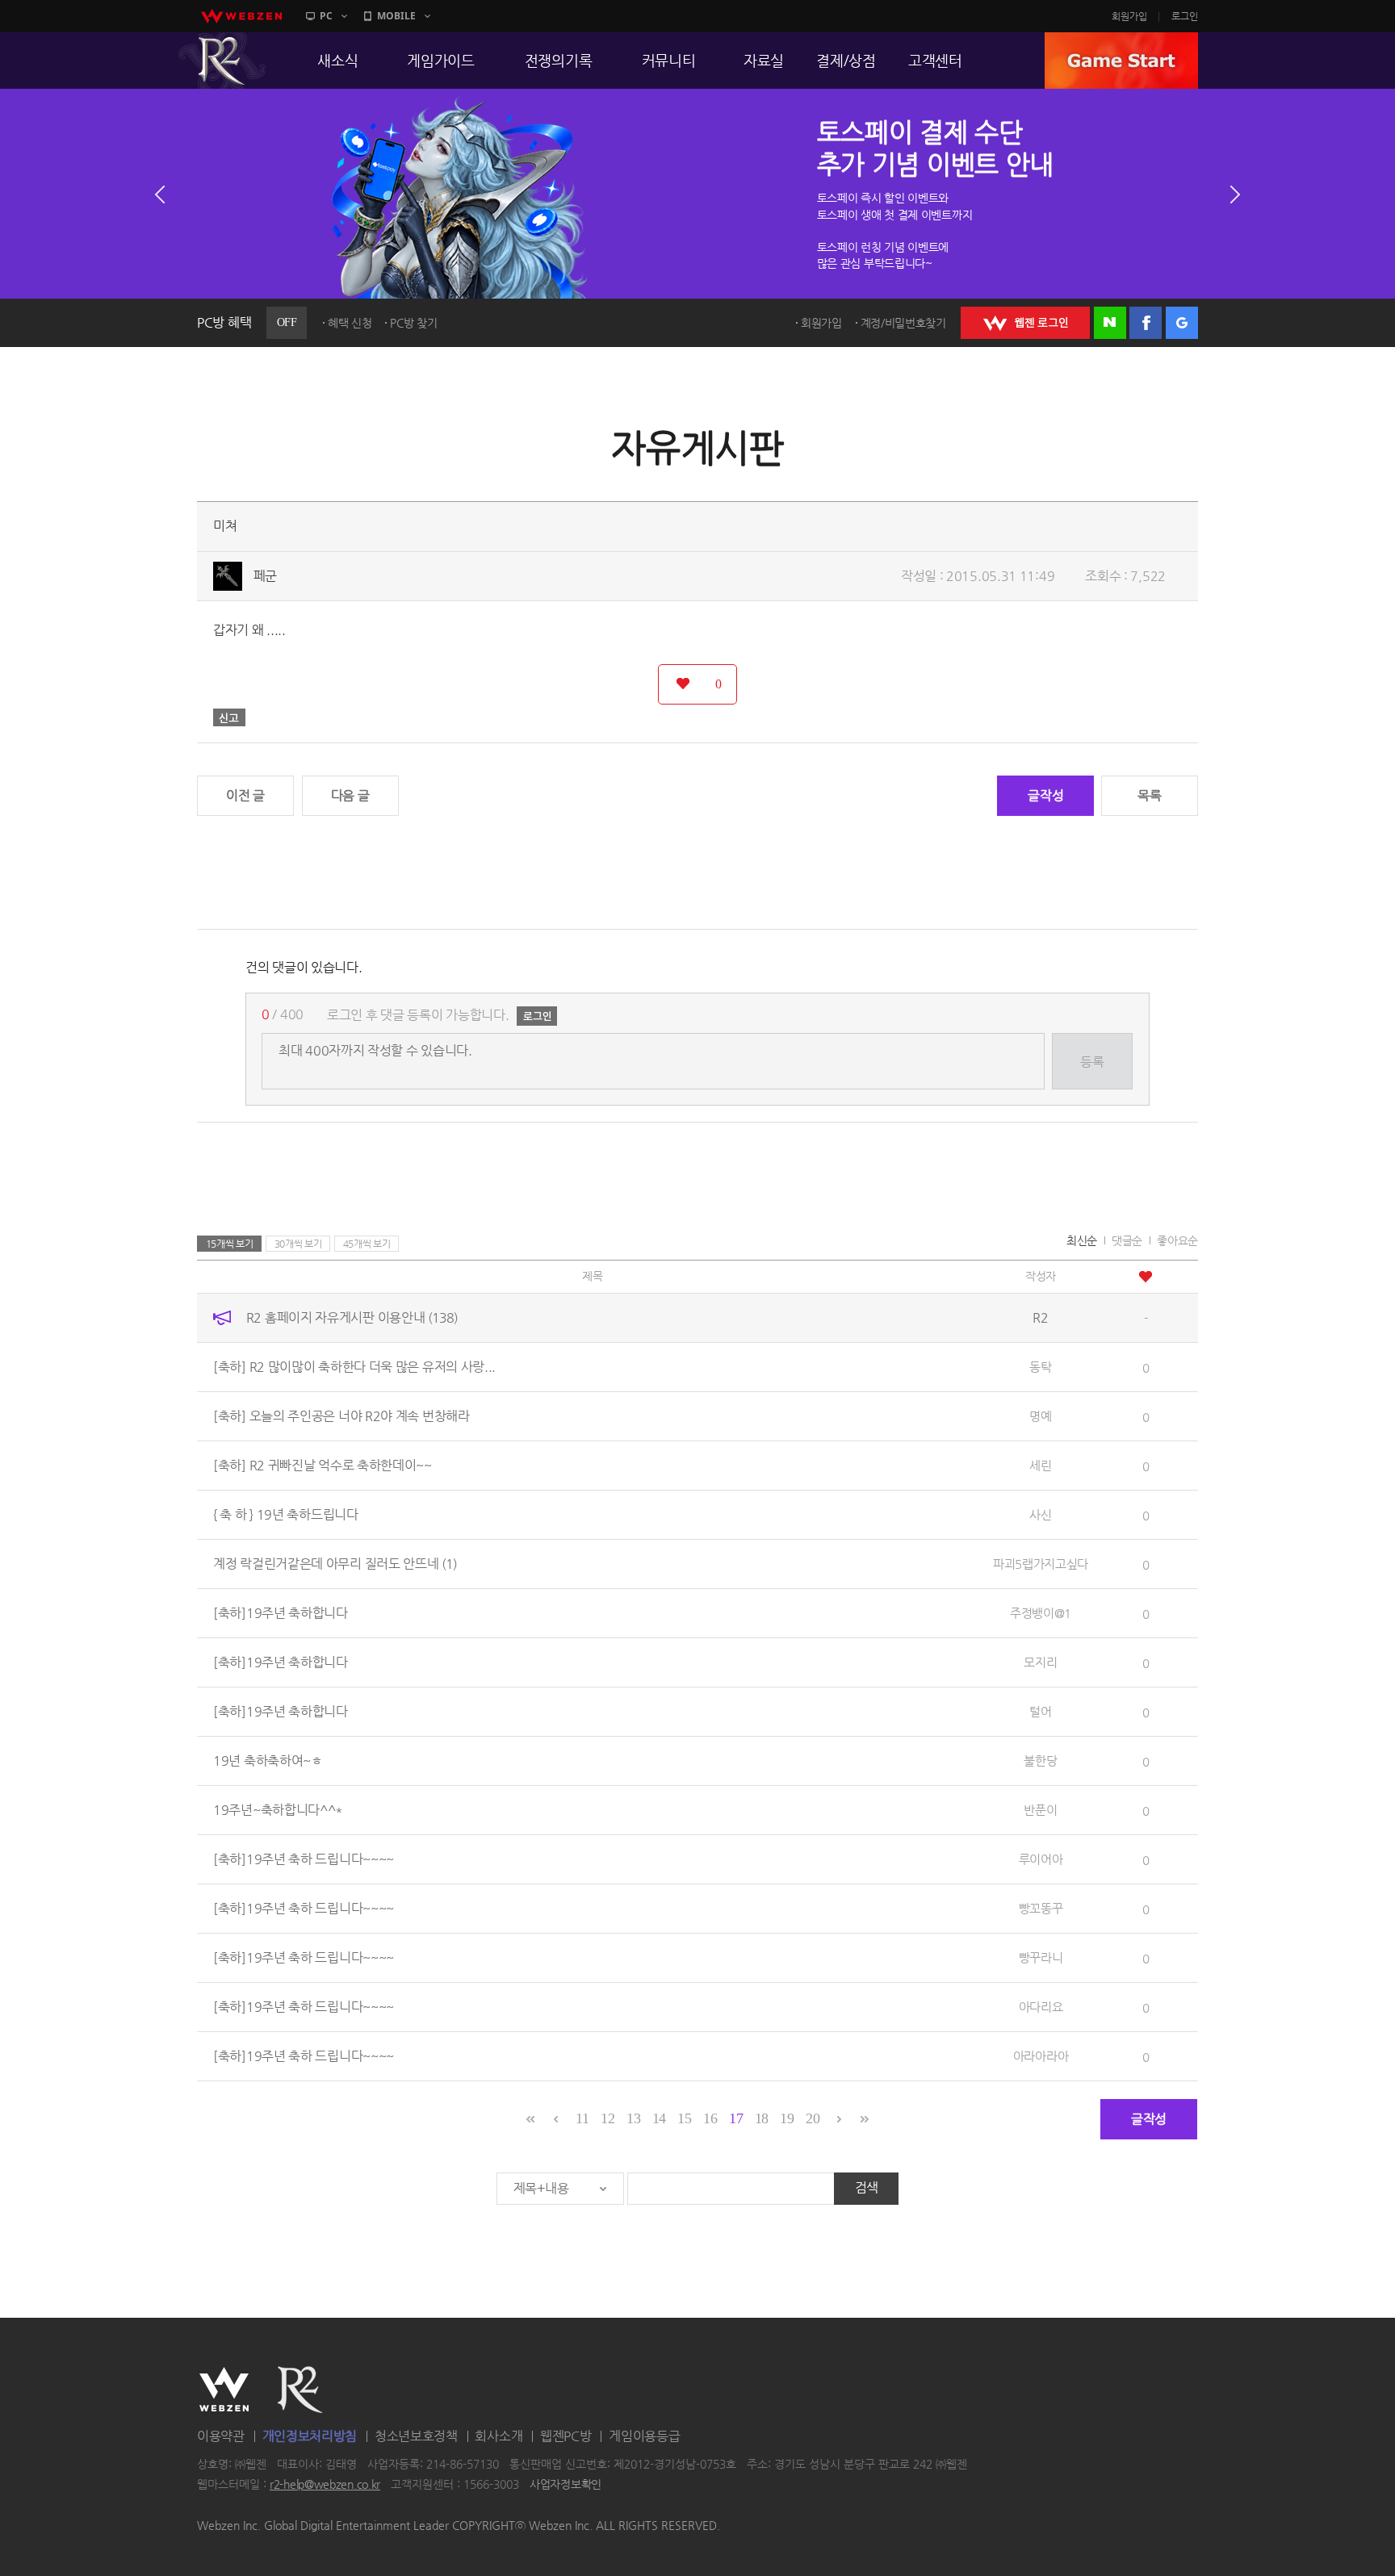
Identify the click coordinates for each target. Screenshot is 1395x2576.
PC (326, 16)
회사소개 (499, 2436)
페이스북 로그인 (1146, 323)
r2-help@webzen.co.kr (325, 2485)
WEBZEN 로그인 (1025, 323)
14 (659, 2118)
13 (633, 2118)
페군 (265, 576)
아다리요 (1041, 2007)
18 (762, 2118)
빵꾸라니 (1041, 1957)
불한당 (1040, 1761)
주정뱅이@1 (1041, 1613)
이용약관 (221, 2436)
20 (813, 2118)
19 (787, 2118)
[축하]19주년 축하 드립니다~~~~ (304, 1859)
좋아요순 (1177, 1240)
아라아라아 (1041, 2056)
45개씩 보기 (367, 1244)
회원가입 (1129, 16)
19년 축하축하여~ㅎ (268, 1761)
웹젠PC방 (566, 2436)
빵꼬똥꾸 (1041, 1908)
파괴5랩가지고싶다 (1041, 1564)
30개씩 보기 (298, 1244)
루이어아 (1041, 1859)
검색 (867, 2187)
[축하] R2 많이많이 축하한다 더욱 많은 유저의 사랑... (354, 1367)
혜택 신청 (350, 323)
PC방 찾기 (413, 323)
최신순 (1082, 1240)
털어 (1040, 1711)
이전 (160, 194)
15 (684, 2118)
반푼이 (1040, 1810)
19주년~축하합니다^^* (278, 1810)
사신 (1040, 1514)
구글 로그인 (1182, 323)
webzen (241, 16)
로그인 (1185, 16)
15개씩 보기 (230, 1244)
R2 (222, 61)
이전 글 (245, 795)
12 (607, 2118)
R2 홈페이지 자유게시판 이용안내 (352, 1317)
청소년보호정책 (416, 2436)
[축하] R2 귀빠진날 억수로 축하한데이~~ (323, 1465)
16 (710, 2118)
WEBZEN (224, 2390)
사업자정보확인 (566, 2485)
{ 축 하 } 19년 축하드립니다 (286, 1514)
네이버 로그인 (1110, 323)
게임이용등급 (644, 2436)
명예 (1040, 1416)
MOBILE (396, 16)
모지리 (1040, 1662)
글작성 (1045, 795)
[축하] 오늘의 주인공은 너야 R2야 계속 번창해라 (341, 1416)
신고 (229, 717)
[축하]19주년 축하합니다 (281, 1613)
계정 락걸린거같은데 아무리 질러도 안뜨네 (335, 1564)
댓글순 (1127, 1240)
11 (582, 2118)
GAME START (1121, 61)
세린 (1040, 1465)
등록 (1092, 1062)
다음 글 (350, 795)
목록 (1149, 795)
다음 (1235, 194)
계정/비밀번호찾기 (903, 323)
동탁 (1040, 1367)
